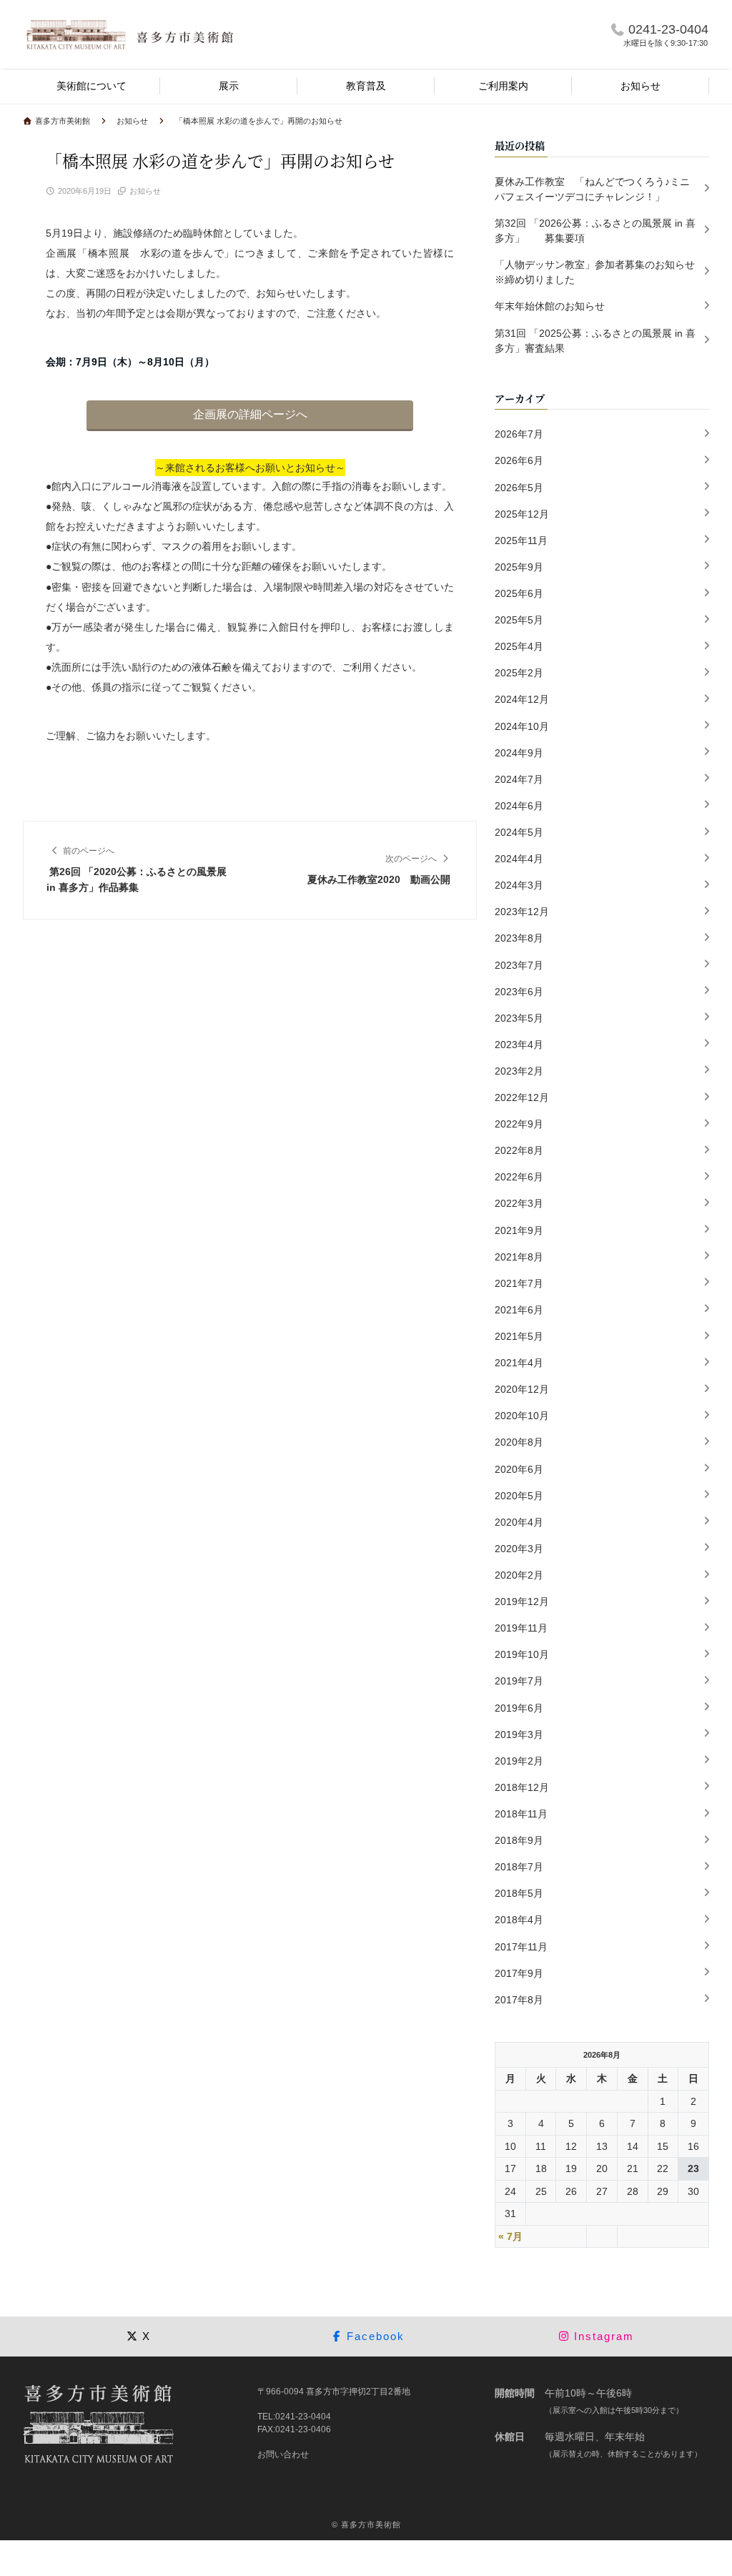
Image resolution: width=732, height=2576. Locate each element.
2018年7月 (519, 1867)
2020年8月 (519, 1442)
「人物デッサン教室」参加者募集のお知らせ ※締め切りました (600, 272)
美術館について (91, 86)
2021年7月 (519, 1283)
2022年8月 (519, 1150)
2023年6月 (519, 992)
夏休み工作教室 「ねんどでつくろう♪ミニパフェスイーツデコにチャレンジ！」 (592, 189)
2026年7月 (519, 434)
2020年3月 (519, 1549)
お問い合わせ (283, 2454)
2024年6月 (519, 806)
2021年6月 (519, 1310)
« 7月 (510, 2236)
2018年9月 (519, 1840)
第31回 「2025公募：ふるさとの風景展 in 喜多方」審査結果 (595, 341)
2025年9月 (519, 567)
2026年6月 (519, 460)
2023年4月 (519, 1045)
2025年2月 (519, 673)
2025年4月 (519, 646)
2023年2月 (519, 1071)
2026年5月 (519, 488)
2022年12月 (522, 1097)
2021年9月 (519, 1230)
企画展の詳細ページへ (250, 414)
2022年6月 (519, 1177)
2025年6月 (519, 593)
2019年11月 (521, 1628)
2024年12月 (522, 699)
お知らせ (640, 86)
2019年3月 (519, 1734)
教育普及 (366, 86)
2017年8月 (519, 2000)
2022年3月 (519, 1203)
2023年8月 (519, 938)
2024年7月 (519, 779)
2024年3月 (519, 885)
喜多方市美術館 (371, 2525)
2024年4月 (519, 859)
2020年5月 (519, 1496)
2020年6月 (519, 1469)
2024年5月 (519, 832)
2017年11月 (521, 1947)
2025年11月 (521, 541)
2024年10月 (522, 726)
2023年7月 (519, 965)
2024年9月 (519, 753)
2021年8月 (519, 1257)
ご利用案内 (503, 86)
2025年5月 (519, 620)
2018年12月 (522, 1787)
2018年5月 (519, 1893)
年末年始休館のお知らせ (550, 306)
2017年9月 (519, 1973)
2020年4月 (519, 1522)
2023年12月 (522, 912)
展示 (229, 86)
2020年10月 (522, 1416)
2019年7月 (519, 1681)
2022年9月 (519, 1124)
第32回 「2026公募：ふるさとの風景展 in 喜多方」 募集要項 (595, 231)
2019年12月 (522, 1602)
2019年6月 (519, 1708)
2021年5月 (519, 1336)
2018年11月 (521, 1814)
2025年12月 (522, 514)
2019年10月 (522, 1654)
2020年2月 (519, 1575)
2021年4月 (519, 1363)
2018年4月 (519, 1920)
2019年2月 (519, 1761)
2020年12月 (522, 1389)
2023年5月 (519, 1018)
